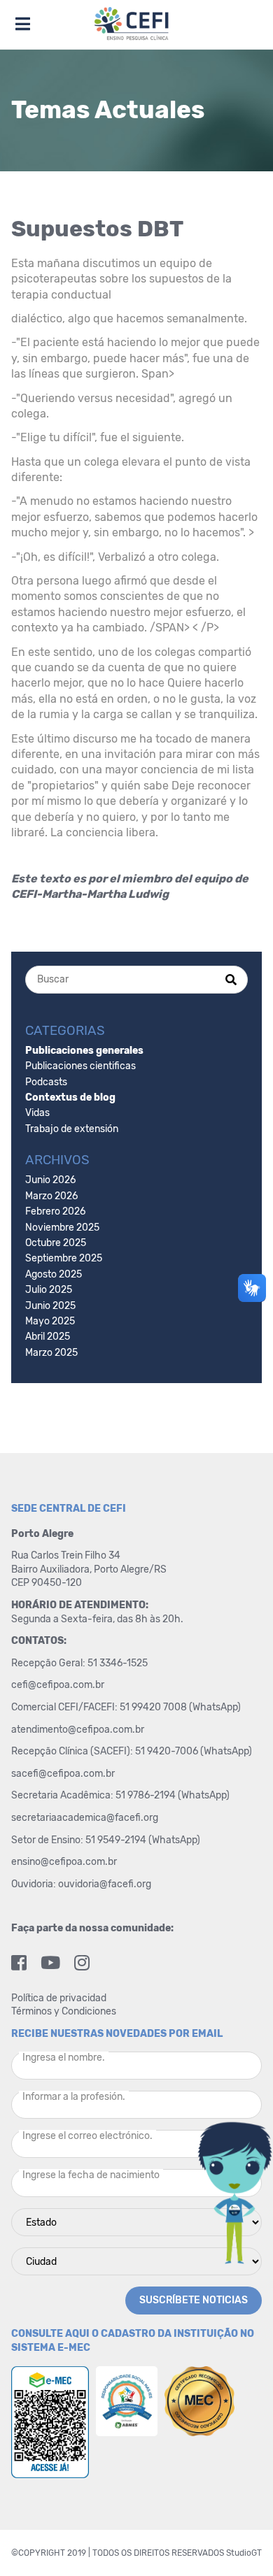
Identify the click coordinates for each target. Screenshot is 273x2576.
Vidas (37, 1113)
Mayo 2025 (50, 1321)
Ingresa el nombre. (64, 2058)
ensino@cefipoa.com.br (64, 1862)
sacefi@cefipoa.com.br (63, 1774)
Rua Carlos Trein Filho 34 (67, 1555)
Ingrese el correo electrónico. (87, 2136)
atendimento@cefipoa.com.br (78, 1730)
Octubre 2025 (56, 1243)
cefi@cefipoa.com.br (58, 1685)
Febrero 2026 (55, 1211)
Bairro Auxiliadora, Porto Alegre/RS (90, 1569)
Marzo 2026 (51, 1196)
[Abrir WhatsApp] (238, 2541)
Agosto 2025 (54, 1274)
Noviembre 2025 (62, 1228)
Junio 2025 (50, 1306)
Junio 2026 (50, 1180)
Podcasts (46, 1082)
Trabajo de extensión (72, 1129)
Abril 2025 (48, 1337)
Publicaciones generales (84, 1051)
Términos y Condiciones (64, 2011)
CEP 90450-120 (47, 1583)
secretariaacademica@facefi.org (85, 1818)
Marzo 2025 (51, 1353)
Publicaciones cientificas (80, 1066)
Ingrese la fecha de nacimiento (91, 2175)
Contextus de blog (70, 1097)
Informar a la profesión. (74, 2097)
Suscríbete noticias (194, 2300)
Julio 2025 (49, 1290)
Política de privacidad (59, 1998)
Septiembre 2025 (64, 1258)
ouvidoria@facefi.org (105, 1884)
